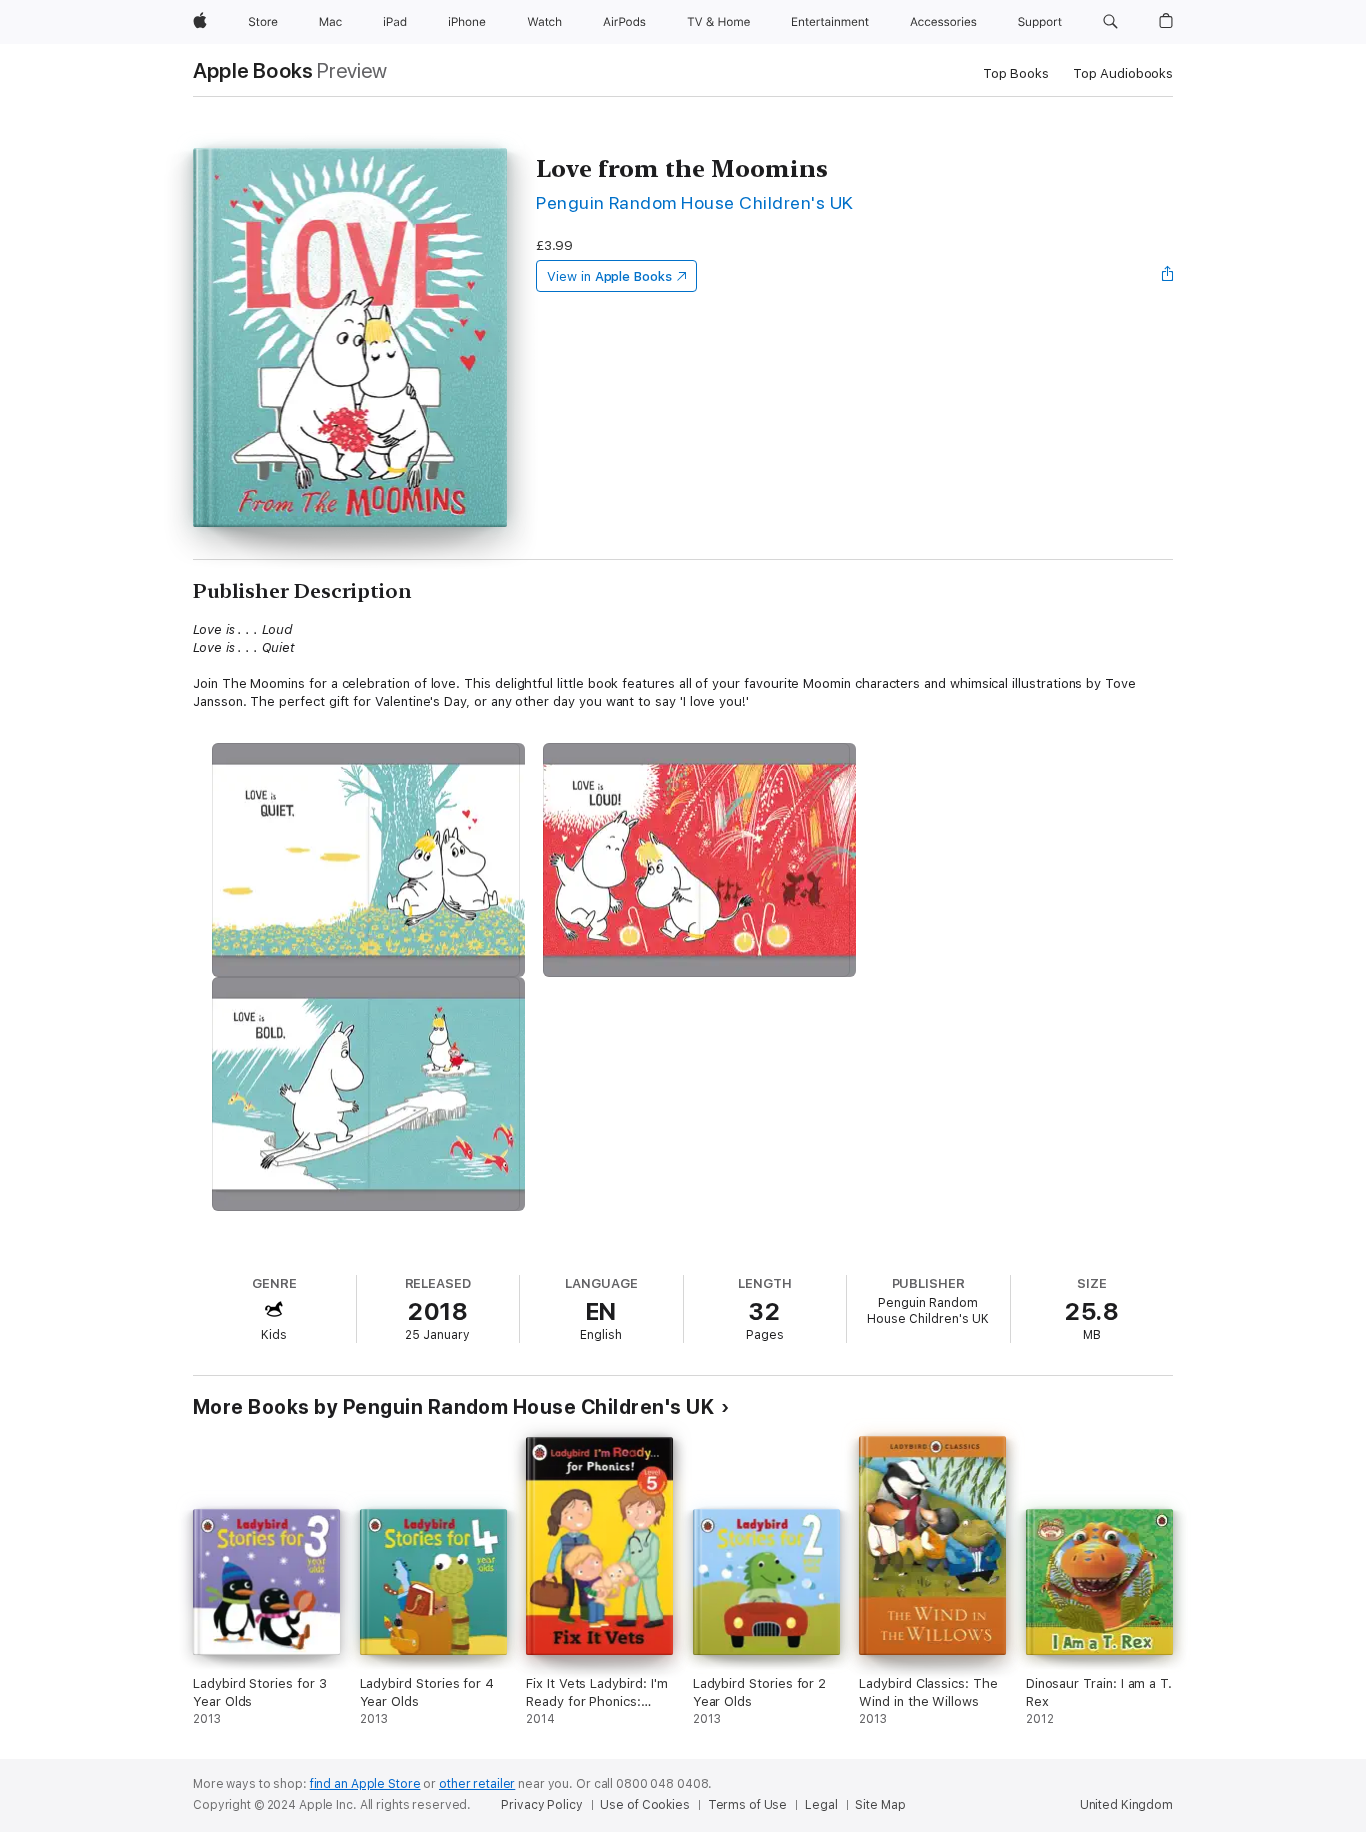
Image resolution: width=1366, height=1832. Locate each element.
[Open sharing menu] (1168, 276)
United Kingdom (1126, 1805)
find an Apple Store (365, 1784)
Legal (821, 1805)
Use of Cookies (644, 1805)
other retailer (477, 1784)
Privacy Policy (541, 1805)
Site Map (880, 1805)
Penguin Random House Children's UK (695, 202)
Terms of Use (748, 1805)
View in (609, 276)
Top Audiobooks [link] (1123, 73)
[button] (1110, 22)
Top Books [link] (1016, 73)
